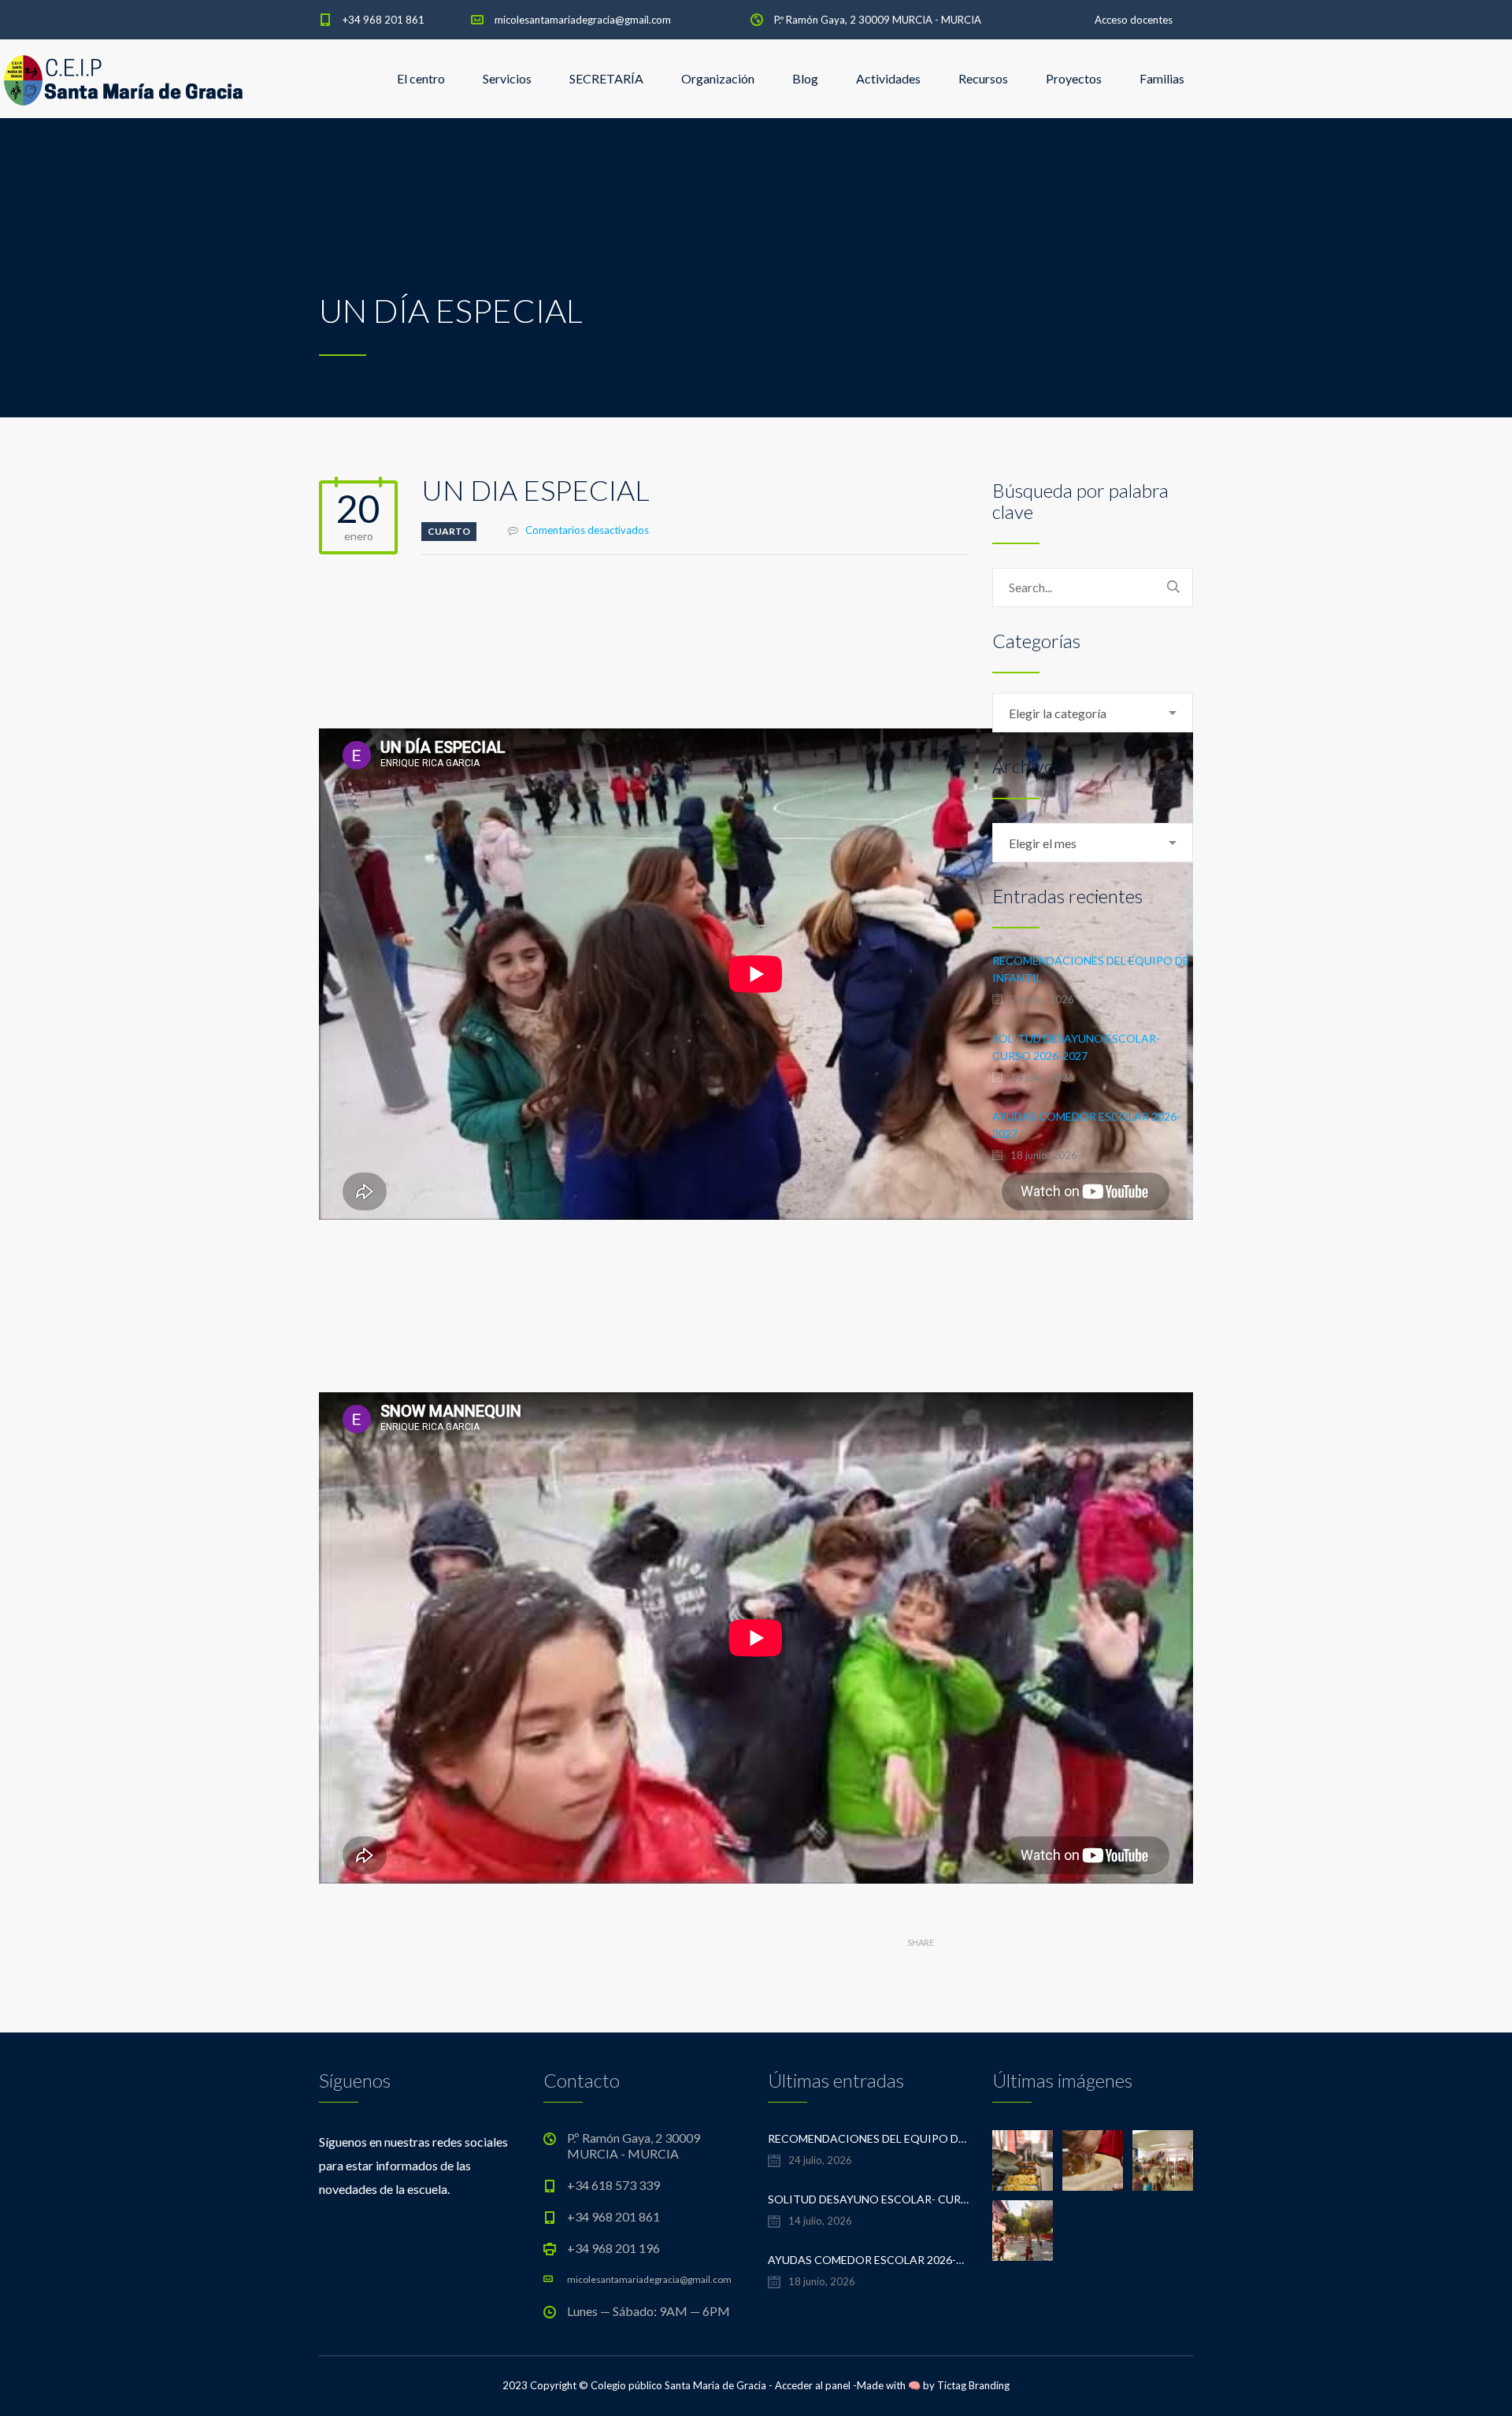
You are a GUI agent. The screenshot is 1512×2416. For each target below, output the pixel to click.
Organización (718, 78)
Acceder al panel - (816, 2385)
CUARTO (449, 531)
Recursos (983, 78)
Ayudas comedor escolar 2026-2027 (1086, 1125)
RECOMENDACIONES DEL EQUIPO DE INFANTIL (1091, 969)
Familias (1162, 78)
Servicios (507, 78)
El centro (421, 78)
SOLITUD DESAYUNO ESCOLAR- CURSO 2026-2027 (1076, 1047)
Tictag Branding (973, 2385)
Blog (805, 78)
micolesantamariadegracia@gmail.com (583, 20)
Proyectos (1074, 78)
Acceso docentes (1134, 20)
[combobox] (1093, 713)
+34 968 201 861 (384, 20)
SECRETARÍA (606, 78)
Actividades (888, 78)
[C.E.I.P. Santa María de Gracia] (124, 79)
